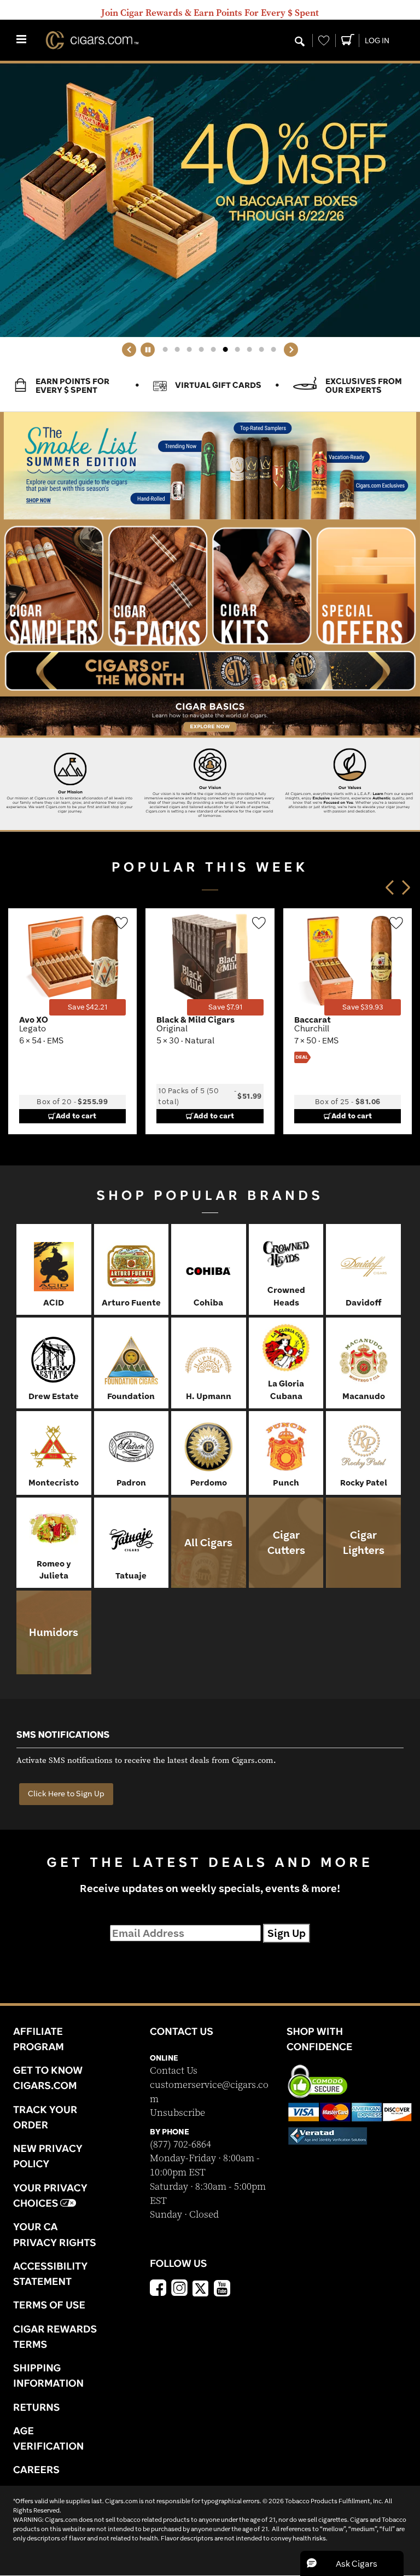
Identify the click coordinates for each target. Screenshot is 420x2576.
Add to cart (76, 1116)
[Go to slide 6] (225, 350)
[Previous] (129, 350)
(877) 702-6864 (180, 2145)
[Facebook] (158, 2289)
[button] (352, 2563)
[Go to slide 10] (273, 350)
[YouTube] (222, 2289)
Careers (36, 2469)
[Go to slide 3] (189, 350)
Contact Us (174, 2071)
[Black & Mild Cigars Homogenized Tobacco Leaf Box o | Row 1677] (210, 962)
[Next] (291, 350)
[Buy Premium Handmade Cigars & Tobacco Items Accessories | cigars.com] (87, 40)
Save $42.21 (87, 1007)
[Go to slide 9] (261, 350)
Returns (37, 2407)
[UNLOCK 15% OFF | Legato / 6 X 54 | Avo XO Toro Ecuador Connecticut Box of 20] (73, 962)
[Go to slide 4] (201, 350)
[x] (201, 2288)
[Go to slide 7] (237, 350)
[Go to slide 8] (249, 350)
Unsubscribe (177, 2113)
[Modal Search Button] (300, 42)
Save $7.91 (225, 1007)
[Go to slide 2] (177, 350)
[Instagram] (179, 2289)
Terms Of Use (49, 2305)
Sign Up (287, 1933)
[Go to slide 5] (213, 350)
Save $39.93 (363, 1007)
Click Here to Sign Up (66, 1794)
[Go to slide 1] (165, 350)
